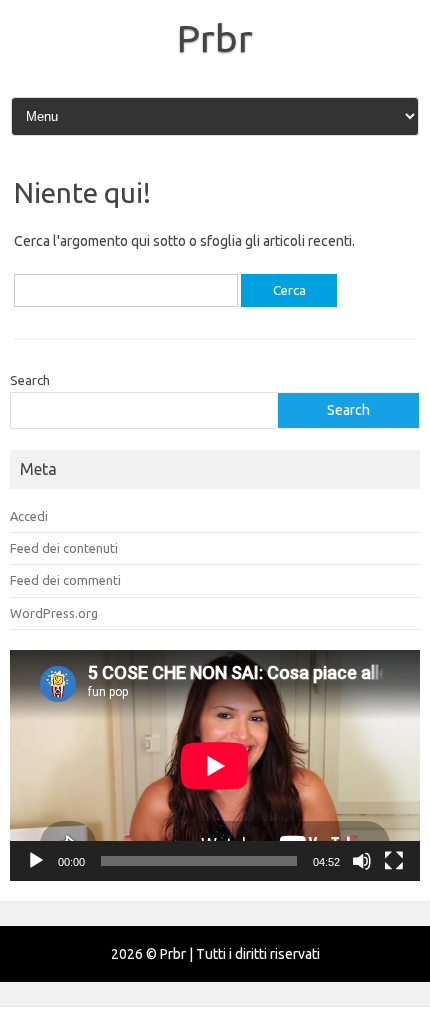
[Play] (36, 861)
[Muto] (362, 861)
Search (30, 380)
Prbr (215, 38)
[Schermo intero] (394, 861)
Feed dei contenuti (64, 548)
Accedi (29, 516)
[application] (215, 765)
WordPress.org (54, 613)
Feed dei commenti (65, 580)
